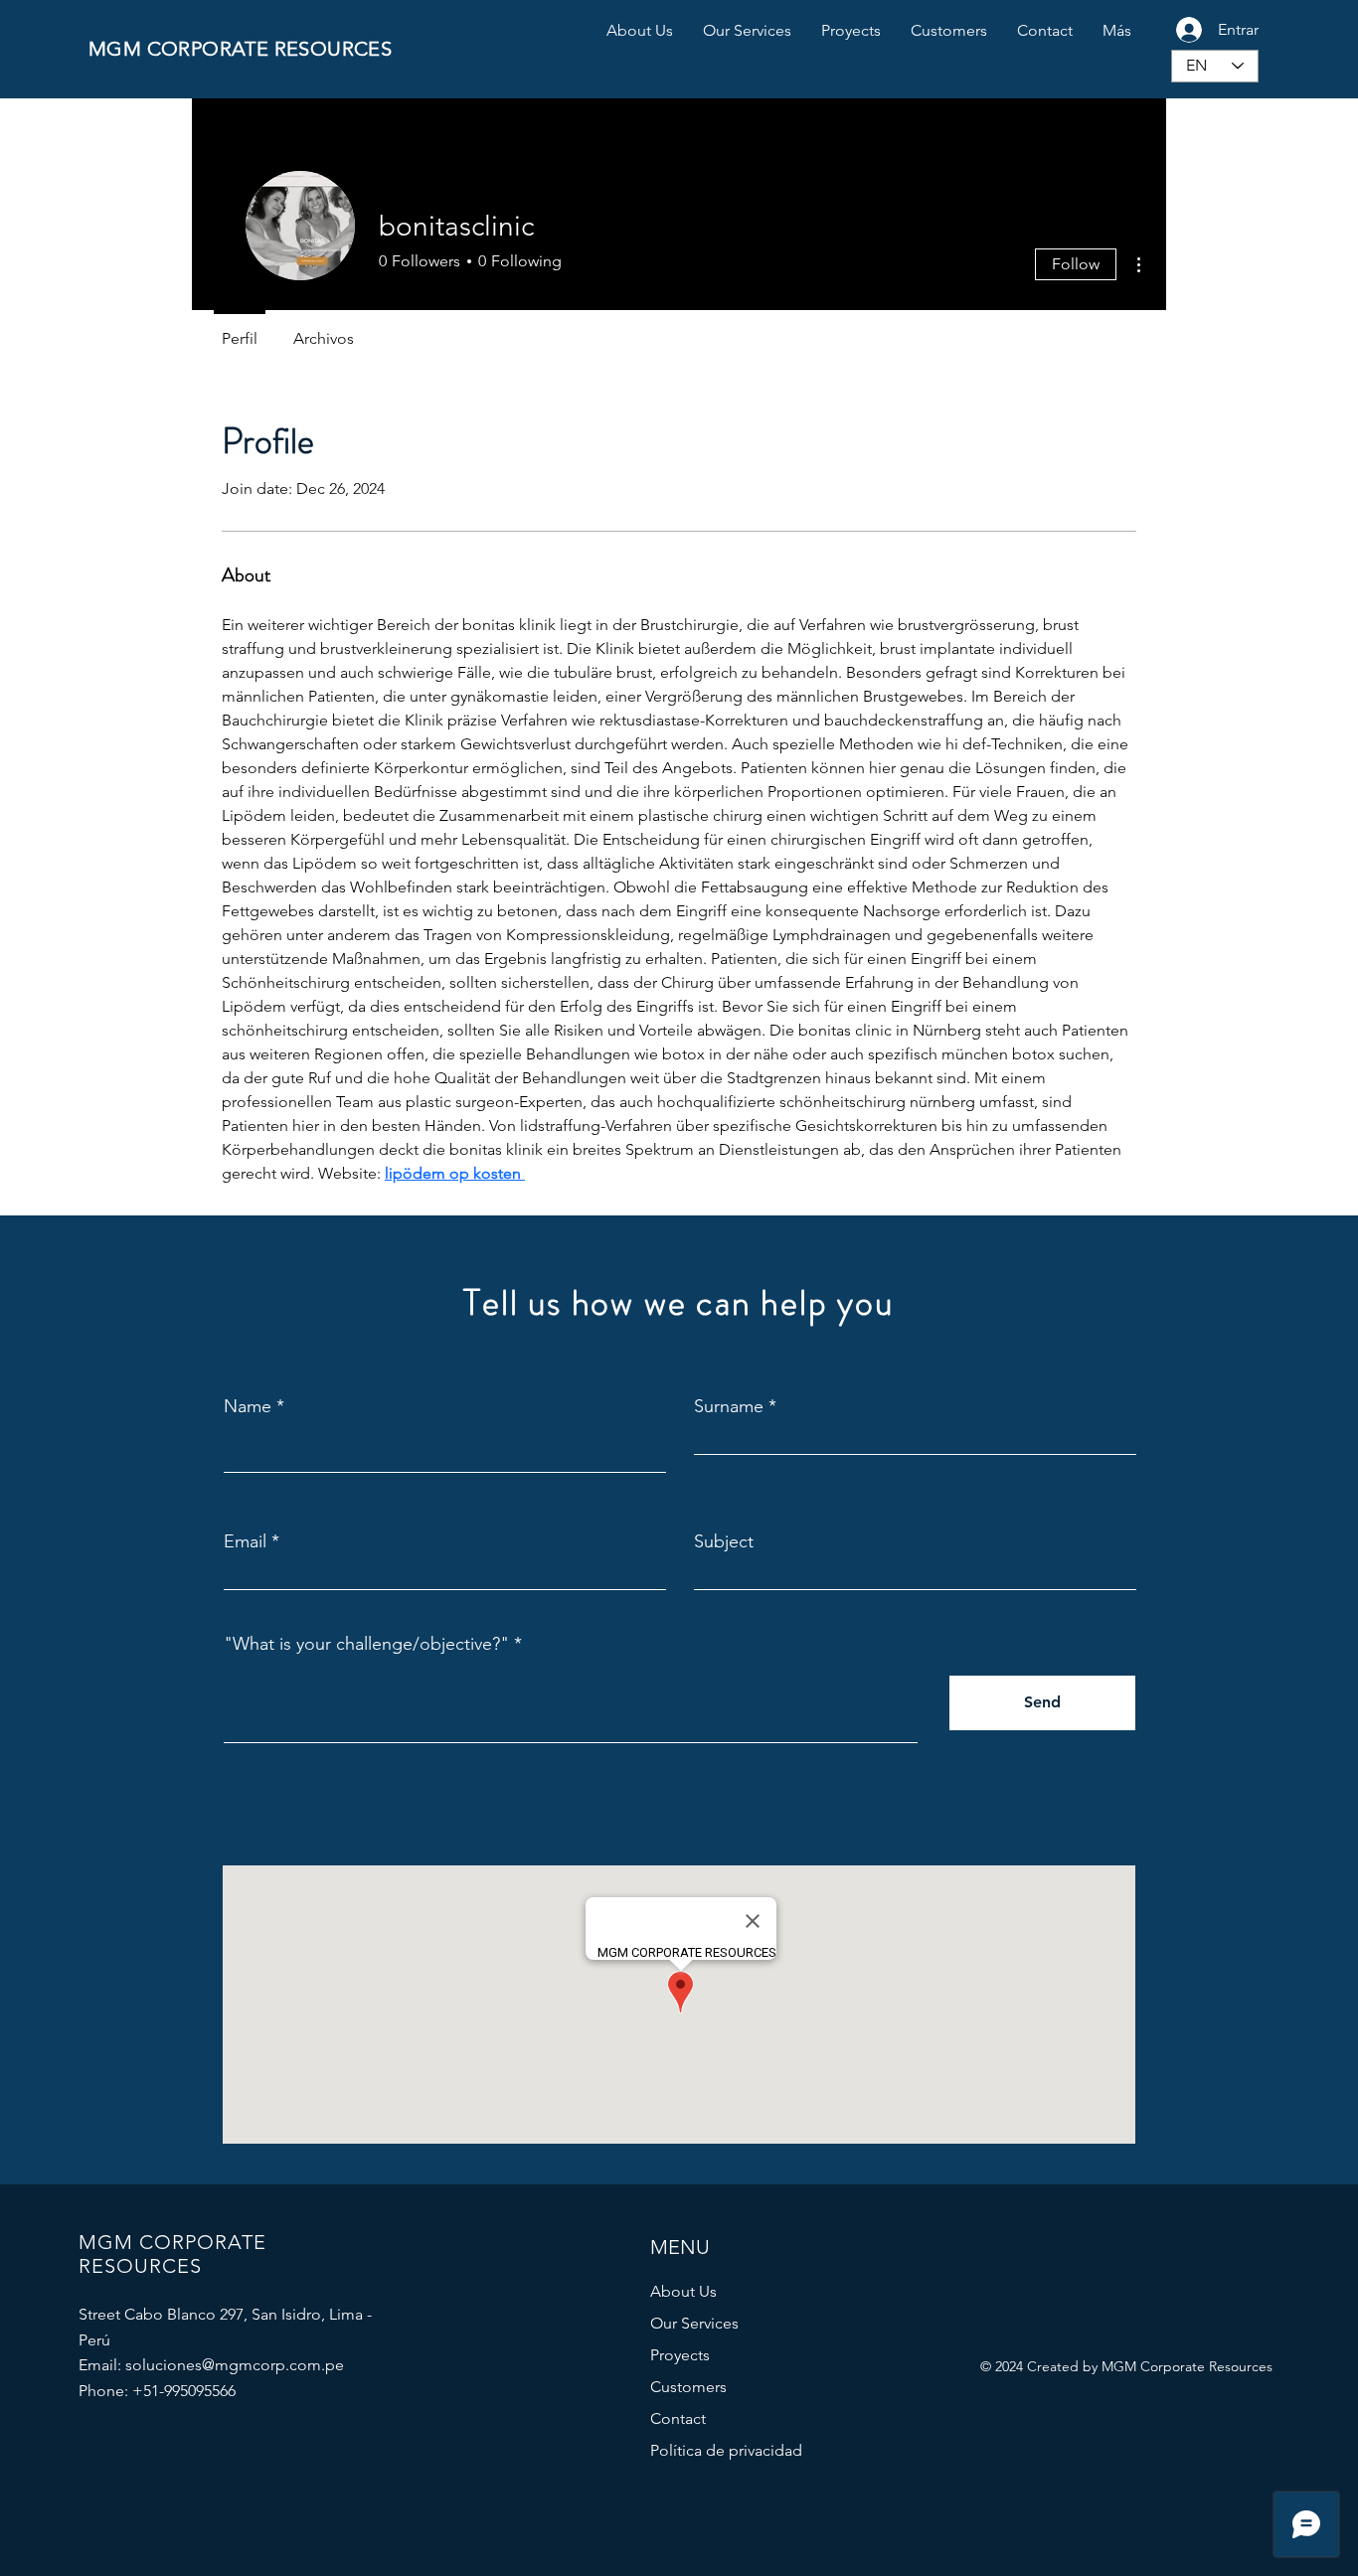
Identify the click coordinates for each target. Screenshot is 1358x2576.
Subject (724, 1541)
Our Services (694, 2323)
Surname (729, 1406)
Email (245, 1541)
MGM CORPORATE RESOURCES (240, 49)
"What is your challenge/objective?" (366, 1644)
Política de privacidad (726, 2450)
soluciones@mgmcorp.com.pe (235, 2365)
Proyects (680, 2355)
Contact (678, 2418)
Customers (688, 2387)
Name (248, 1406)
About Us (683, 2291)
